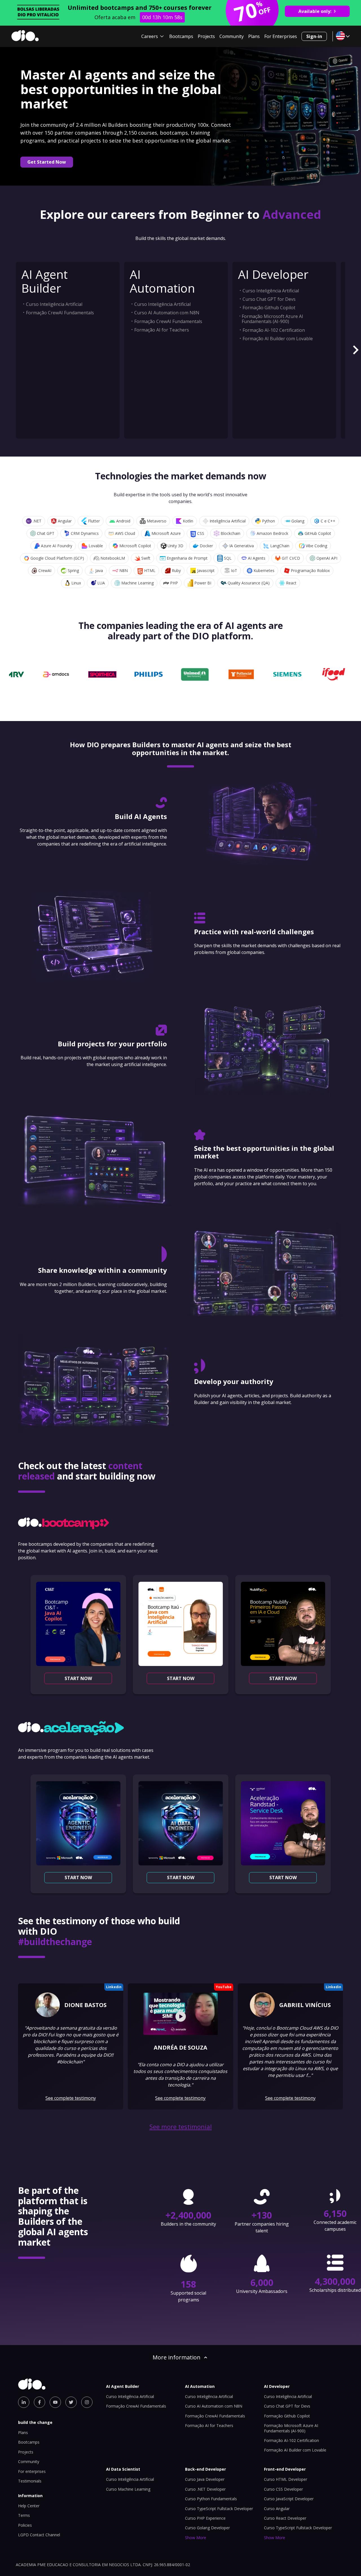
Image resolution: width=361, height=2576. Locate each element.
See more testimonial (181, 2127)
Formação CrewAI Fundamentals (60, 313)
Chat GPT (46, 533)
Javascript (206, 570)
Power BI (203, 583)
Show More (196, 2538)
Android (123, 521)
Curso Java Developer (205, 2479)
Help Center (29, 2506)
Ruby (176, 570)
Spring (73, 570)
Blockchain (230, 533)
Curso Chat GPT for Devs (269, 299)
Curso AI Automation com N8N (167, 313)
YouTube (224, 1987)
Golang (298, 521)
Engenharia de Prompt (187, 558)
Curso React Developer (285, 2518)
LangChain (280, 546)
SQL (228, 558)
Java (99, 570)
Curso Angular (277, 2509)
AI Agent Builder (45, 281)
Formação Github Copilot (269, 308)
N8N (124, 570)
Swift (146, 558)
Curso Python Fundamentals (211, 2499)
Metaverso (157, 521)
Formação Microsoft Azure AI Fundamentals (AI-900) (272, 319)
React (291, 583)
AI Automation (162, 281)
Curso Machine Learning (128, 2489)
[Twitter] (71, 2402)
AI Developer (273, 274)
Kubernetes (264, 570)
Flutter (94, 521)
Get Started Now (47, 162)
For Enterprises (281, 36)
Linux (76, 583)
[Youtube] (55, 2402)
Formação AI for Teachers (162, 330)
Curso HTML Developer (286, 2479)
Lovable (96, 546)
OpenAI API (327, 558)
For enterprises (32, 2471)
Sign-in (314, 36)
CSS (201, 533)
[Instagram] (87, 2402)
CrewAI (45, 570)
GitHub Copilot (318, 533)
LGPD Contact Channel (39, 2535)
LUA (101, 583)
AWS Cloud (125, 533)
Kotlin (188, 521)
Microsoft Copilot (135, 546)
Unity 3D (175, 546)
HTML (150, 570)
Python (268, 521)
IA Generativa (242, 546)
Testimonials (30, 2481)
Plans (254, 36)
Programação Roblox (310, 570)
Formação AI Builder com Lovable (278, 339)
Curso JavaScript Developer (289, 2499)
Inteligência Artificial (228, 521)
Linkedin (114, 1987)
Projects (206, 36)
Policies (25, 2525)
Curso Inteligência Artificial (54, 304)
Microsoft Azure (166, 533)
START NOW (78, 1678)
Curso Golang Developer (207, 2528)
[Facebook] (39, 2402)
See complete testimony (71, 2098)
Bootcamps (181, 36)
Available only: (315, 11)
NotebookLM (113, 558)
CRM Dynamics (85, 533)
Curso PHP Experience (205, 2518)
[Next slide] (355, 350)
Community (232, 36)
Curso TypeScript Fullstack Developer (219, 2509)
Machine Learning (137, 583)
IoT (234, 570)
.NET (37, 521)
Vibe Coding (316, 546)
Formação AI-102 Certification (274, 330)
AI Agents (257, 558)
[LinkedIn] (24, 2402)
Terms (24, 2515)
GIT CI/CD (291, 558)
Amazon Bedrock (272, 533)
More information (177, 2357)
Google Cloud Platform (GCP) (57, 558)
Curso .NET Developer (205, 2489)
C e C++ (328, 521)
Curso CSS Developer (283, 2489)
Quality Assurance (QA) (249, 583)
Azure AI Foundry (57, 546)
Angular (65, 521)
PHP (174, 583)
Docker (206, 546)
